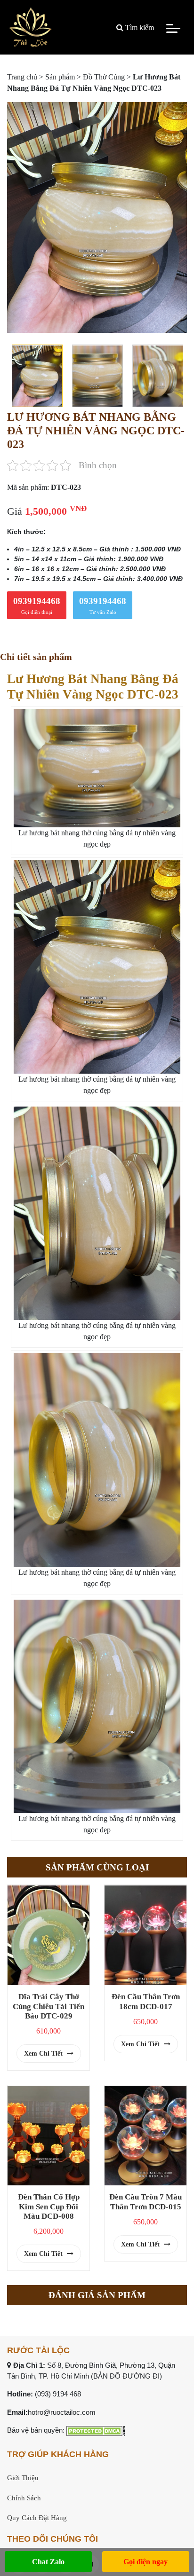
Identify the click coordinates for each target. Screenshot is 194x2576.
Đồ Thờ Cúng (104, 77)
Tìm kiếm (139, 27)
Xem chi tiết (44, 2054)
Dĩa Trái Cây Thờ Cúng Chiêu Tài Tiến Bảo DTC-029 (48, 2006)
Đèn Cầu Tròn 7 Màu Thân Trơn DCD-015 (145, 2202)
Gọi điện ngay (145, 2562)
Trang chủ (22, 77)
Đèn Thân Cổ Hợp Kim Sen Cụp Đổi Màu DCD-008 (49, 2206)
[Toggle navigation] (173, 28)
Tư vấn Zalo (103, 605)
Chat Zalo (48, 2562)
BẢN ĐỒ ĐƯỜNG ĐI (126, 2376)
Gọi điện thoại (37, 605)
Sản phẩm (60, 77)
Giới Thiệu (23, 2478)
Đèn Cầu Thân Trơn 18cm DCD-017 (146, 2001)
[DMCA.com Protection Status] (96, 2430)
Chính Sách (24, 2498)
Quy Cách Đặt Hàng (37, 2518)
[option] (97, 217)
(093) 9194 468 (58, 2394)
